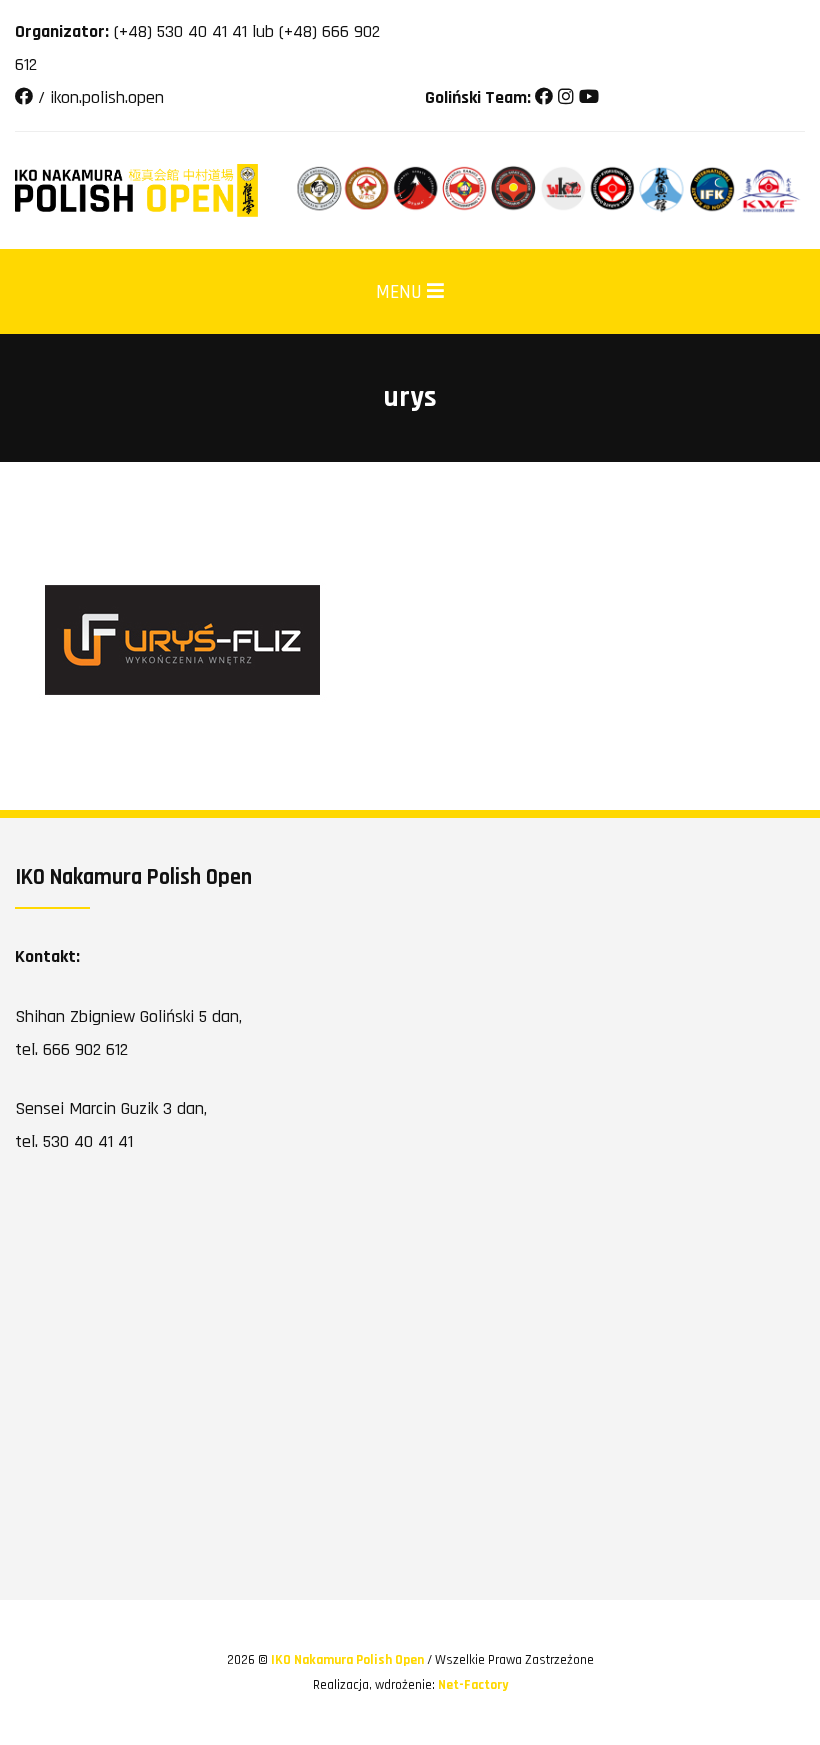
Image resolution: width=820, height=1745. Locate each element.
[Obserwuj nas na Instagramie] (566, 97)
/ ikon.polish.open (98, 97)
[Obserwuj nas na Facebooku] (544, 97)
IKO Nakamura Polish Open (349, 1660)
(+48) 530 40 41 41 (180, 31)
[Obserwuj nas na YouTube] (589, 97)
